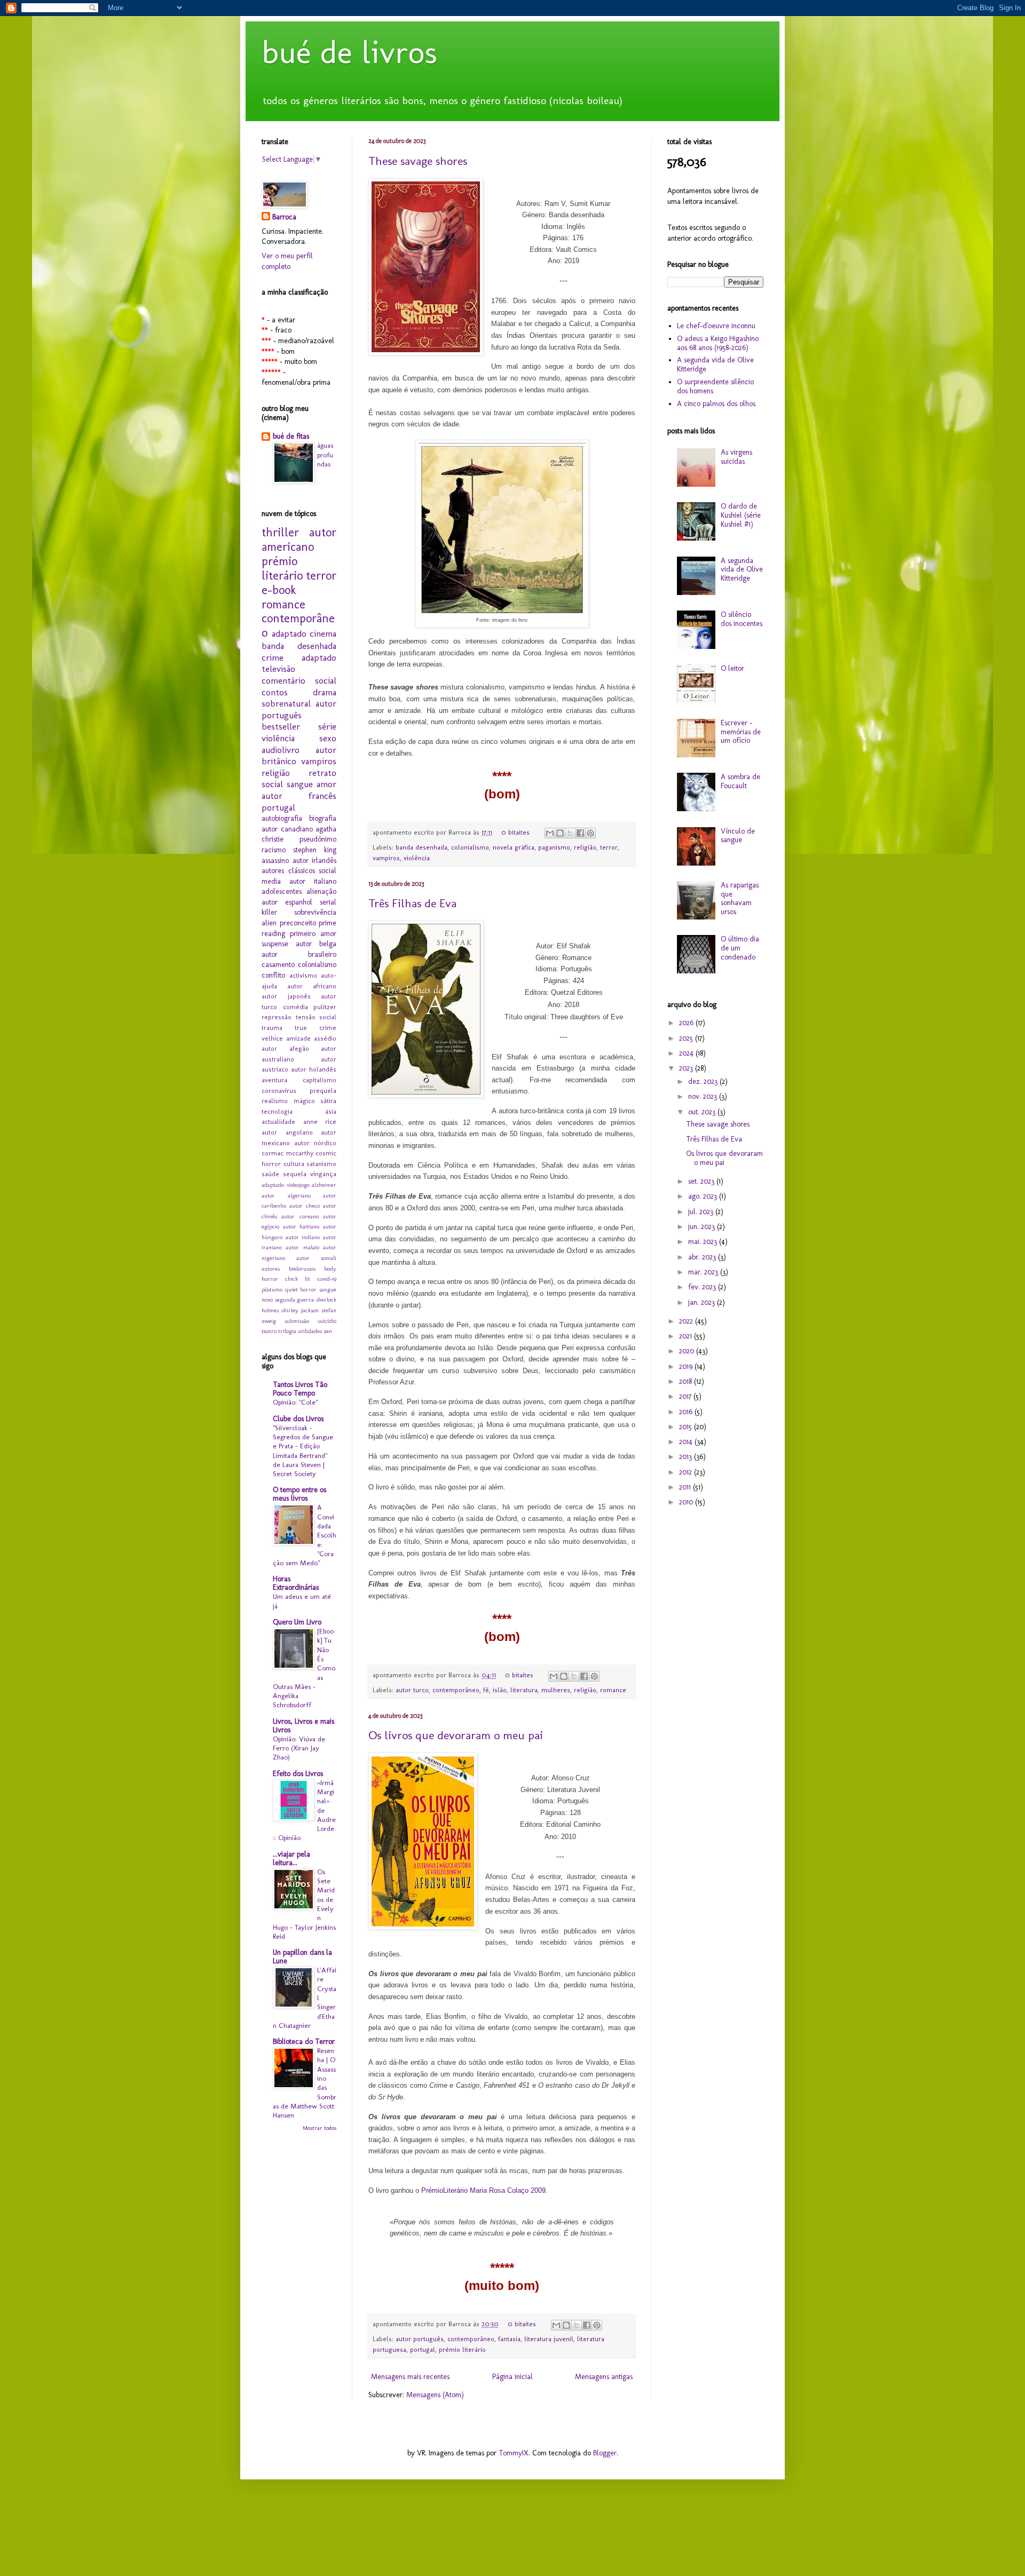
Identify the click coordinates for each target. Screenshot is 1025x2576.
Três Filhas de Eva (412, 903)
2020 (688, 1351)
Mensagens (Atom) (435, 2395)
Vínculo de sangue (738, 836)
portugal (423, 2349)
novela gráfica (514, 847)
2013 (687, 1457)
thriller (280, 532)
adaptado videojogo (286, 1185)
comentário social (299, 680)
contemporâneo (456, 1690)
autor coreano (300, 1216)
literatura (524, 1690)
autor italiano (313, 881)
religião (585, 847)
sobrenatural (286, 703)
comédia (295, 1007)
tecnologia (277, 1111)
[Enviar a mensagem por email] (550, 833)
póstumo (272, 1289)
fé (486, 1690)
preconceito (298, 923)
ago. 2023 (704, 1196)
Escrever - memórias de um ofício (741, 732)
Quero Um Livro (297, 1622)
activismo (303, 975)
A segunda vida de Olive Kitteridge (715, 364)
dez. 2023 (704, 1081)
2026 (687, 1023)
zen (328, 1331)
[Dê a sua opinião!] (560, 833)
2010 (687, 1502)
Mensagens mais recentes (410, 2377)
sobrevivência (315, 912)
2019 (687, 1366)
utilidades (310, 1331)
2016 (687, 1412)
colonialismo (470, 847)
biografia (323, 818)
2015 (687, 1427)
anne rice (320, 1121)
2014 (687, 1442)
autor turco (412, 1690)
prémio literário (462, 2349)
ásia (331, 1111)
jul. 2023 (702, 1212)
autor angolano (287, 1132)
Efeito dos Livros (298, 1774)
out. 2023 (703, 1112)
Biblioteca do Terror (304, 2042)
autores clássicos (288, 871)
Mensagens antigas (604, 2377)
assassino (275, 861)
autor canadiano (287, 829)
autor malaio (302, 1247)
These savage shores (418, 161)
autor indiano (303, 1237)
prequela (323, 1091)
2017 (686, 1396)
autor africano (312, 986)
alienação (321, 891)
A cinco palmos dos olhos (716, 404)
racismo (274, 850)
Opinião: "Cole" (295, 1402)
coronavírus (279, 1091)
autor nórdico (315, 1143)
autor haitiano (301, 1226)
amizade (298, 1038)
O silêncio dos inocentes (742, 619)
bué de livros (349, 52)
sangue (300, 784)
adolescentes (282, 891)
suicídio (327, 1321)
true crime (316, 1028)
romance (613, 1690)
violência (417, 858)
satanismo (321, 1164)
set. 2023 (702, 1181)
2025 (687, 1038)
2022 (687, 1321)
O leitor (732, 668)
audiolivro (281, 750)
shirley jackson (300, 1310)
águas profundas (325, 454)
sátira (328, 1101)
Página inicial (512, 2377)
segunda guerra (295, 1299)
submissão (297, 1321)
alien (269, 923)
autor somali (316, 1258)
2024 (687, 1053)
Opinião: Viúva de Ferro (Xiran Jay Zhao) (299, 1748)
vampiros (386, 858)
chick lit (298, 1279)
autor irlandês (315, 861)
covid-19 (327, 1279)
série (327, 726)
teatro (269, 1331)
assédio (325, 1038)
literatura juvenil (549, 2339)
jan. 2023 (703, 1302)
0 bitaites (515, 832)
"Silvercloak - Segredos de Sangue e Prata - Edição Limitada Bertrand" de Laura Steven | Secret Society (303, 1451)
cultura (294, 1164)
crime (273, 657)
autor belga (316, 944)
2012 (687, 1472)
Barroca (284, 217)
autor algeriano (286, 1195)
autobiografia (282, 818)
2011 (686, 1487)
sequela (295, 1174)
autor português (420, 2339)
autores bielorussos (289, 1269)
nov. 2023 (704, 1096)
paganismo (554, 847)
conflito (273, 975)
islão (500, 1690)
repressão (277, 1017)
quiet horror (301, 1289)
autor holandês (314, 1069)
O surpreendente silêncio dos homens (715, 386)
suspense (275, 944)
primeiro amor (313, 934)
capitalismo (320, 1080)
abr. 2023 (703, 1257)
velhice (272, 1038)
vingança (323, 1174)
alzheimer (324, 1185)
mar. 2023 (704, 1272)
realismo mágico (288, 1101)
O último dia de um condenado (740, 948)
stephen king (315, 850)
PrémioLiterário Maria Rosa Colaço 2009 (483, 2190)
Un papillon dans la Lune (302, 1957)
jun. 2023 (703, 1227)
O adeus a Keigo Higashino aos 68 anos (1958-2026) (718, 343)
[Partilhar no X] (570, 833)
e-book (279, 590)
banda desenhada (421, 847)
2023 (687, 1068)
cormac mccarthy (287, 1153)
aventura (274, 1080)
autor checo (305, 1206)
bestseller (281, 726)
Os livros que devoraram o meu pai (456, 1735)
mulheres (556, 1690)
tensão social (316, 1017)
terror (609, 847)
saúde (270, 1174)
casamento (278, 965)
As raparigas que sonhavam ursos (740, 898)
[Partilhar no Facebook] (580, 833)
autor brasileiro (299, 954)
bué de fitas (291, 436)
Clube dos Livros (298, 1419)
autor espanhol (287, 902)
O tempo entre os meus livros (299, 1494)
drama (325, 692)
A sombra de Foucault (740, 781)
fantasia (509, 2339)
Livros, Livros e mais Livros (303, 1726)
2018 (687, 1381)
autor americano (299, 540)
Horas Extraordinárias (296, 1583)
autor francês (299, 796)
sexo (328, 738)
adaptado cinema (304, 633)
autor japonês (286, 996)
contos (275, 692)
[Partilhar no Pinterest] (590, 833)
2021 (687, 1336)
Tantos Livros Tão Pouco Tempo (300, 1389)
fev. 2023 (703, 1287)
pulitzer (325, 1007)
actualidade (278, 1121)
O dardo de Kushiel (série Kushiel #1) (741, 515)
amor (326, 784)
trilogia (287, 1331)
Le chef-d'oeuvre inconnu (716, 326)
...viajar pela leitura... (291, 1858)
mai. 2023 (704, 1242)
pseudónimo (318, 839)
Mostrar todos (320, 2128)
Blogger (605, 2453)
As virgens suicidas (736, 457)
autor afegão (285, 1048)
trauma (272, 1028)
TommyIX (514, 2453)
